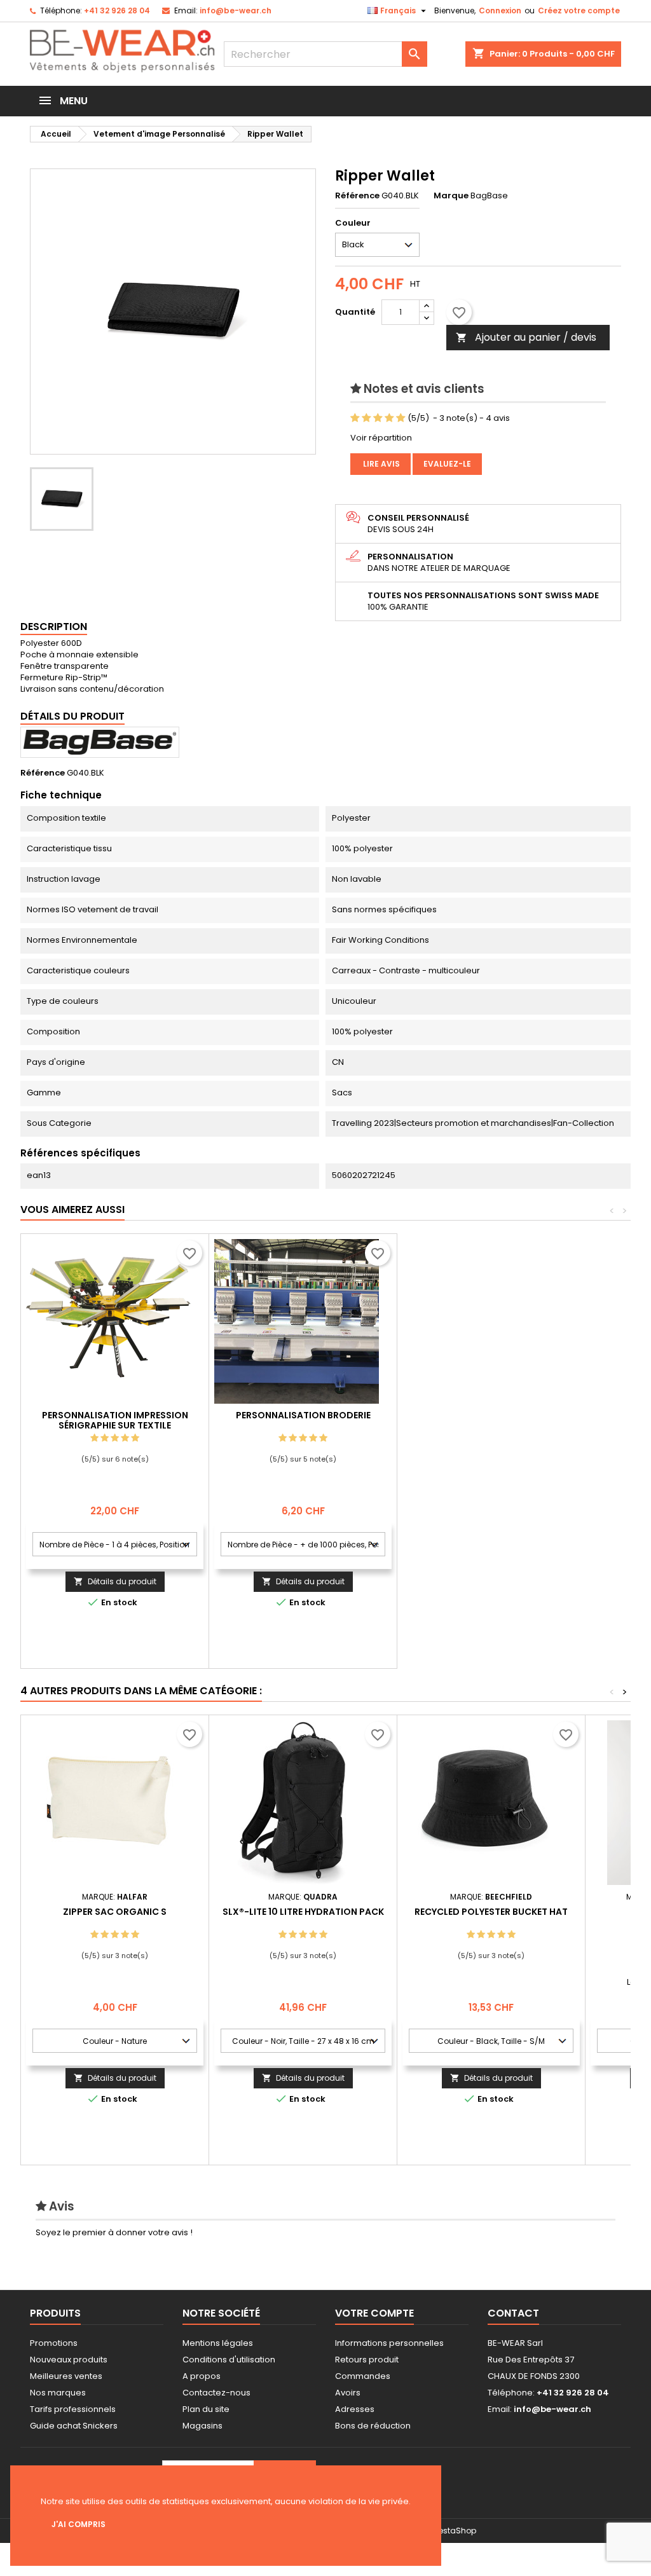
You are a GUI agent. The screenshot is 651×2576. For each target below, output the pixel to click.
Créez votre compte (579, 10)
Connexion (500, 10)
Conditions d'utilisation (229, 2360)
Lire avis (380, 464)
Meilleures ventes (66, 2376)
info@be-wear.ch (236, 10)
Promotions (54, 2343)
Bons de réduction (373, 2426)
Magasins (202, 2426)
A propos (202, 2376)
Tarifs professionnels (73, 2409)
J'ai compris (79, 2524)
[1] (355, 418)
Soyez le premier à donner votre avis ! (114, 2232)
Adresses (355, 2409)
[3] (378, 418)
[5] (401, 418)
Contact (513, 2313)
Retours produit (367, 2360)
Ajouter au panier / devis (526, 337)
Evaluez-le (447, 464)
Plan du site (206, 2409)
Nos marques (58, 2393)
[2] (367, 418)
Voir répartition (381, 438)
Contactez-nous (216, 2393)
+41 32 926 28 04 (117, 10)
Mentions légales (218, 2343)
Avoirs (348, 2393)
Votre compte (374, 2313)
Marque (451, 196)
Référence (357, 196)
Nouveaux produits (69, 2360)
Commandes (363, 2376)
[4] (389, 418)
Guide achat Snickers (74, 2426)
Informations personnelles (389, 2343)
